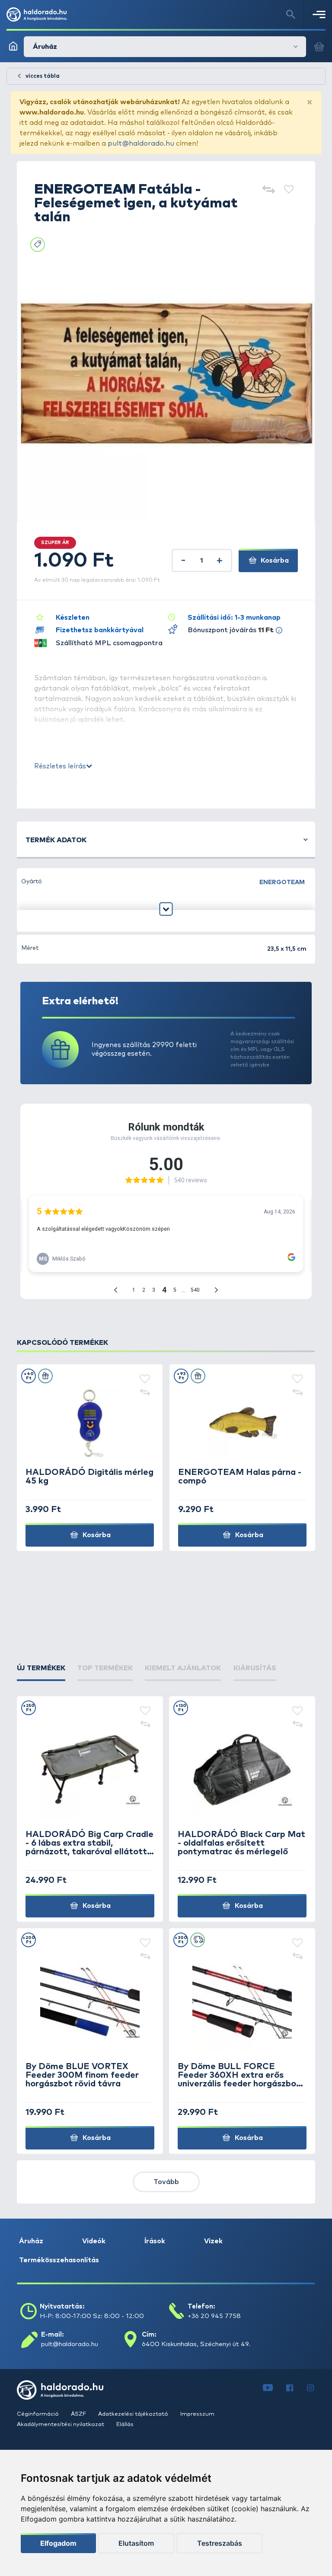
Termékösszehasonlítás (59, 2260)
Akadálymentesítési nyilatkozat (61, 2425)
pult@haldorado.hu (141, 143)
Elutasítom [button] (136, 2543)
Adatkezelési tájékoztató (134, 2414)
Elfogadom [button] (58, 2543)
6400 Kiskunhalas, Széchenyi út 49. (196, 2344)
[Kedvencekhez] (289, 190)
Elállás (125, 2425)
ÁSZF (79, 2414)
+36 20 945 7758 (214, 2316)
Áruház (31, 2241)
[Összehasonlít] (268, 190)
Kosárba (274, 560)
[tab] (41, 1668)
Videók (94, 2241)
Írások (155, 2241)
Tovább (166, 2182)
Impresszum (197, 2414)
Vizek (213, 2241)
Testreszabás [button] (220, 2543)
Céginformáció (38, 2414)
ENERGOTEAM (282, 882)
